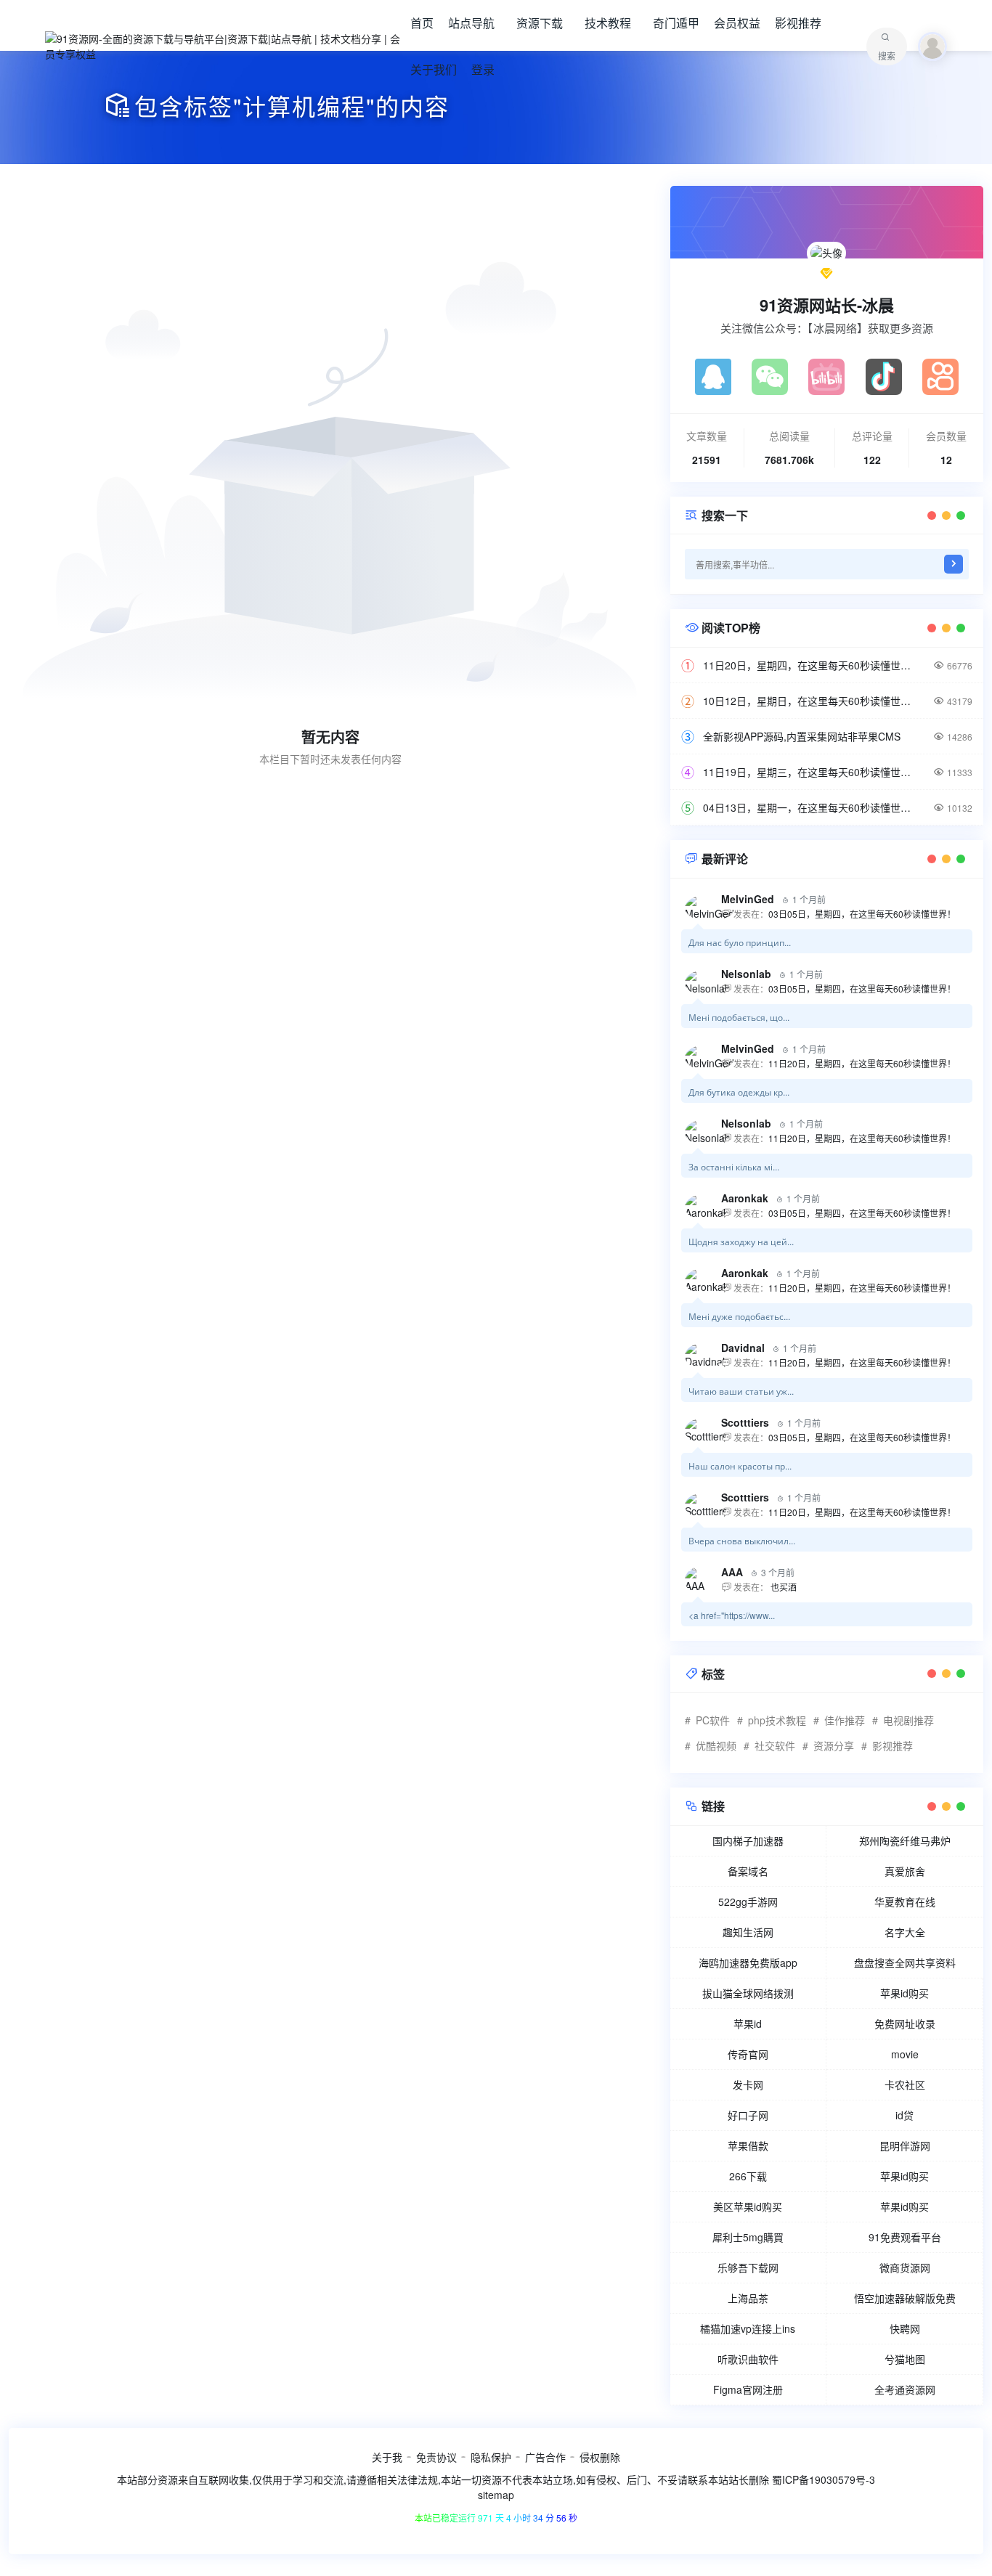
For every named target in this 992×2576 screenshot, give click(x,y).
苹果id (748, 2023)
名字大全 (905, 1932)
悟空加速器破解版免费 (905, 2298)
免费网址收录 (905, 2023)
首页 (422, 23)
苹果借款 (748, 2145)
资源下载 (540, 23)
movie (905, 2054)
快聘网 (905, 2328)
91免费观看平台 (905, 2237)
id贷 (904, 2115)
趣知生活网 (748, 1932)
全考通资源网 (905, 2389)
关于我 (387, 2457)
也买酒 (782, 1587)
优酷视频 (716, 1745)
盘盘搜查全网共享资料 (905, 1962)
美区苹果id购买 (748, 2206)
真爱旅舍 (905, 1871)
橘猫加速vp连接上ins (748, 2328)
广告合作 (545, 2457)
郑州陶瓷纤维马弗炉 (905, 1841)
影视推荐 (798, 23)
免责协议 (436, 2457)
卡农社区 (905, 2084)
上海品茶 (748, 2298)
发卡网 (748, 2084)
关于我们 (434, 69)
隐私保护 (491, 2457)
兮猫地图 (905, 2359)
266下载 (748, 2176)
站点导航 (471, 23)
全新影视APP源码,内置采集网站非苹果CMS (802, 736)
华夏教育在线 (905, 1902)
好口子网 (748, 2115)
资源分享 (834, 1745)
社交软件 (775, 1745)
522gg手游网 (748, 1902)
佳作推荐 (845, 1720)
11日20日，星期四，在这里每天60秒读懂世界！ (811, 665)
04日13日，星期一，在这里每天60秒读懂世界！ (811, 807)
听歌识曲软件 (748, 2359)
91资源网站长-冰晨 (827, 305)
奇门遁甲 (676, 23)
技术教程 (608, 23)
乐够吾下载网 (748, 2267)
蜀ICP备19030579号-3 (824, 2479)
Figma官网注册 (748, 2389)
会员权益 (737, 23)
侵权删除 (600, 2457)
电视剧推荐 (908, 1720)
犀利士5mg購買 (748, 2237)
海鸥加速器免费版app (748, 1962)
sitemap (496, 2495)
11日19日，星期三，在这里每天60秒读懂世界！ (811, 772)
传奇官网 (748, 2054)
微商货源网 (905, 2267)
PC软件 (713, 1720)
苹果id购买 (904, 1993)
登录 (483, 69)
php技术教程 (777, 1720)
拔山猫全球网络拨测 (748, 1993)
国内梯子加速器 (748, 1841)
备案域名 (748, 1871)
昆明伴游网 (905, 2145)
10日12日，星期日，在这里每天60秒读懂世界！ (811, 701)
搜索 (887, 56)
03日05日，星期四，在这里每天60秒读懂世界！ (862, 914)
